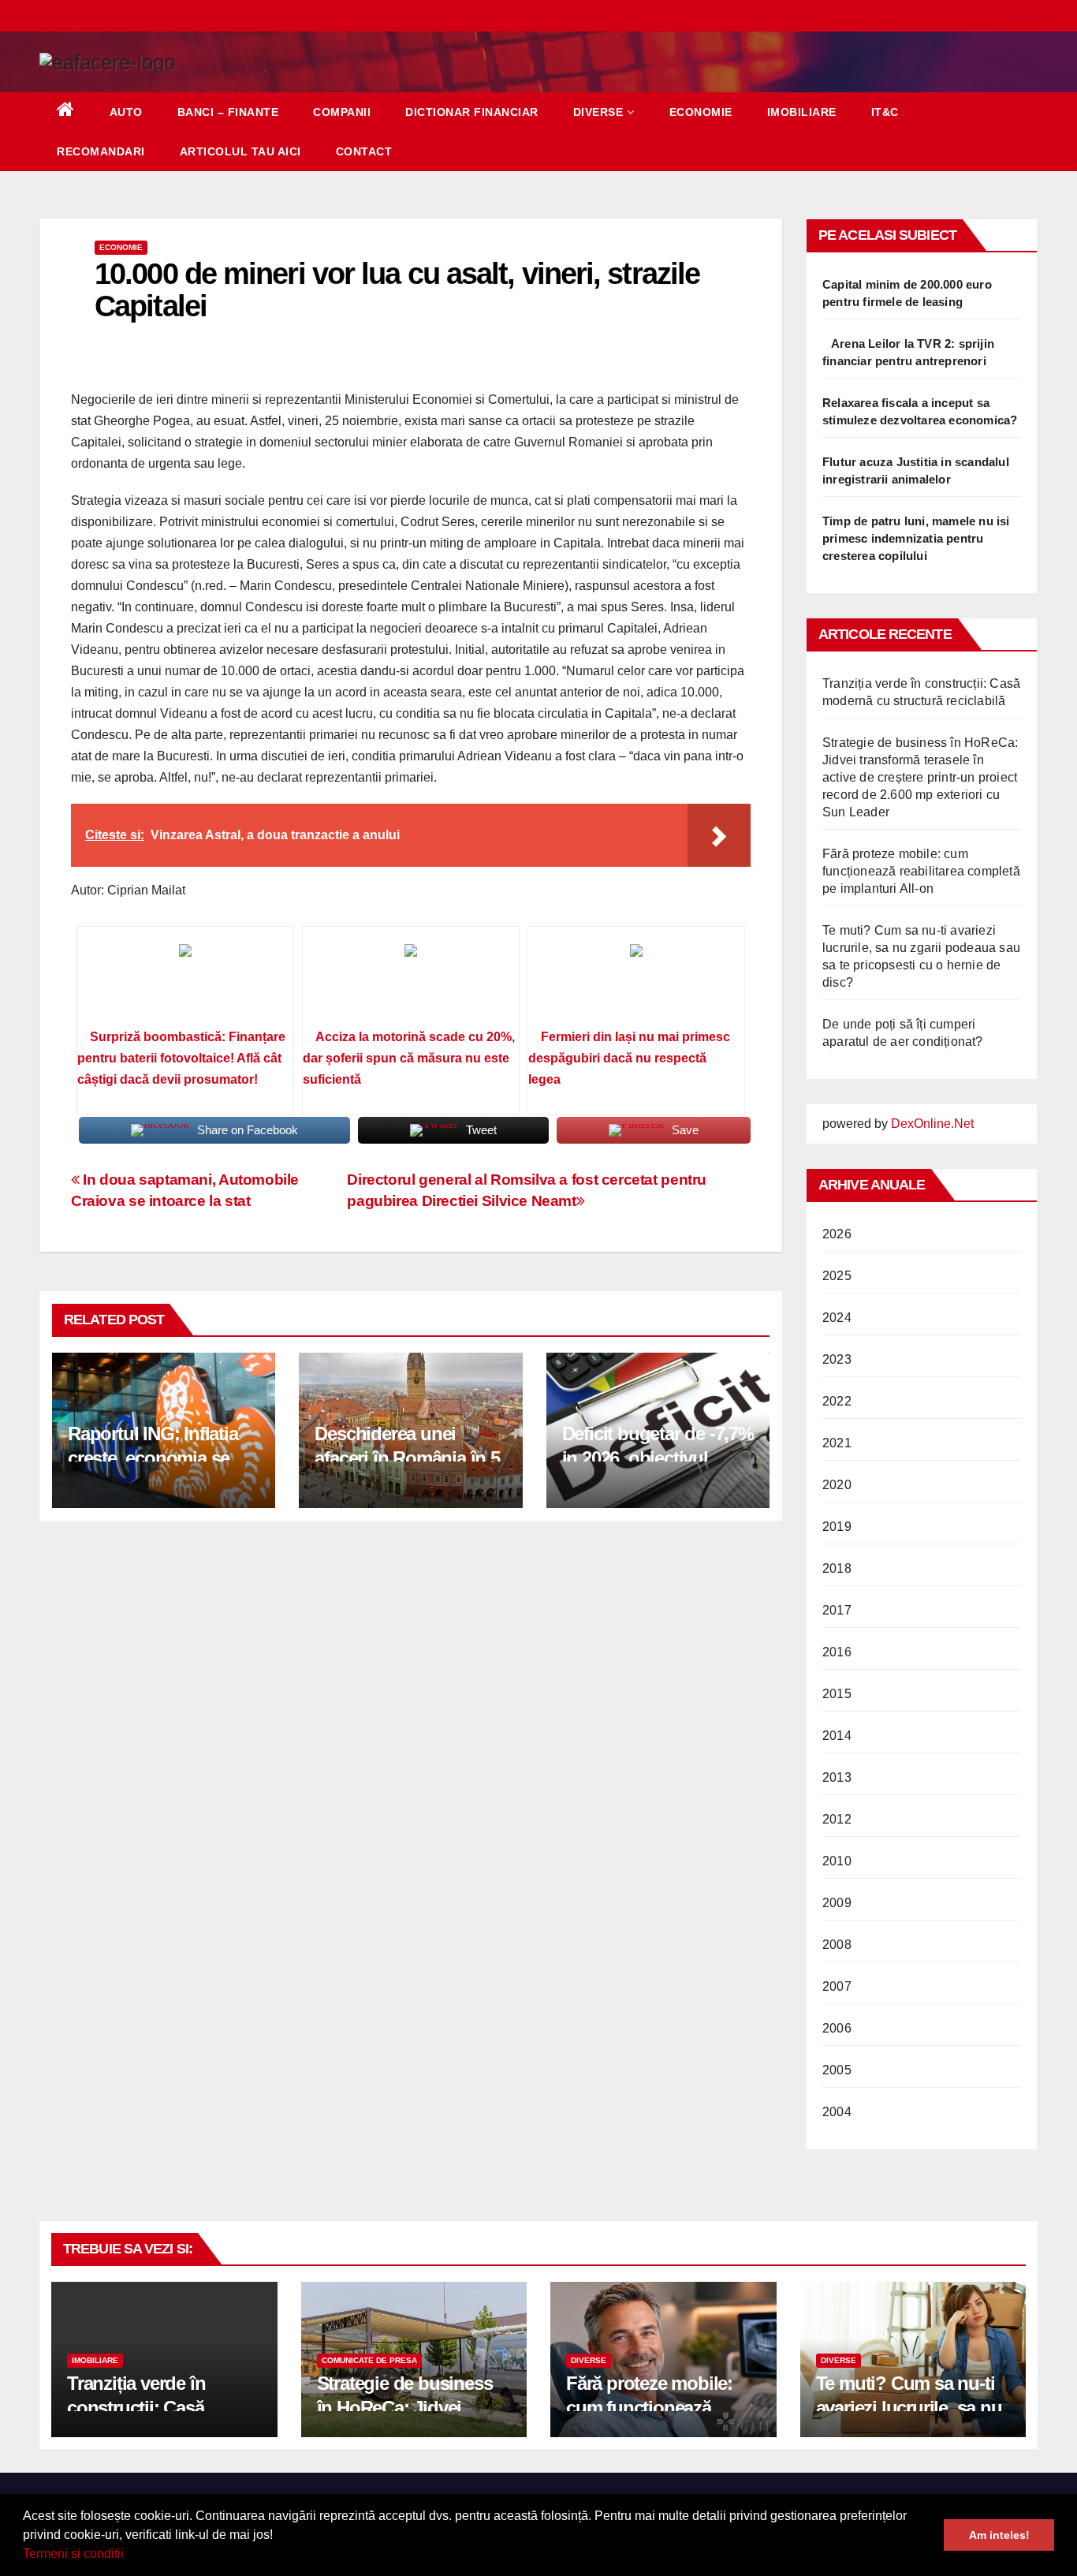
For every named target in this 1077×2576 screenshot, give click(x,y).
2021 (837, 1443)
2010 (837, 1861)
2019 (837, 1527)
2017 (837, 1610)
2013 (837, 1777)
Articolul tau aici (240, 151)
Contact (364, 151)
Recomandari (101, 151)
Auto (126, 112)
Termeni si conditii (73, 2554)
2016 (837, 1652)
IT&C (885, 112)
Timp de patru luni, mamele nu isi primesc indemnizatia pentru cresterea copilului (916, 538)
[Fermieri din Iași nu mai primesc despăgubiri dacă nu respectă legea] (636, 983)
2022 (837, 1401)
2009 (837, 1903)
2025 (837, 1276)
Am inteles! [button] (999, 2535)
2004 (837, 2112)
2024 (837, 1318)
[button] (129, 2555)
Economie (701, 112)
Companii (342, 112)
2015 (837, 1694)
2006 (837, 2028)
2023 (837, 1359)
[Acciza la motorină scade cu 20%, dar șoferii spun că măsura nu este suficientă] (411, 983)
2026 (837, 1234)
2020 (837, 1485)
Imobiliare (802, 112)
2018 (837, 1568)
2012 (837, 1819)
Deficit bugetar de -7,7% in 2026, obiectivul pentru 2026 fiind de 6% (658, 1458)
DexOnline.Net (932, 1124)
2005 (837, 2070)
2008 (837, 1945)
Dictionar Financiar (472, 112)
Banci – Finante (228, 112)
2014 (837, 1736)
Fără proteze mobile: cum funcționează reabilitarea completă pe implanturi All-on (921, 871)
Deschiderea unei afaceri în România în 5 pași (407, 1458)
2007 (837, 1986)
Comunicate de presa (369, 2360)
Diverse (598, 112)
